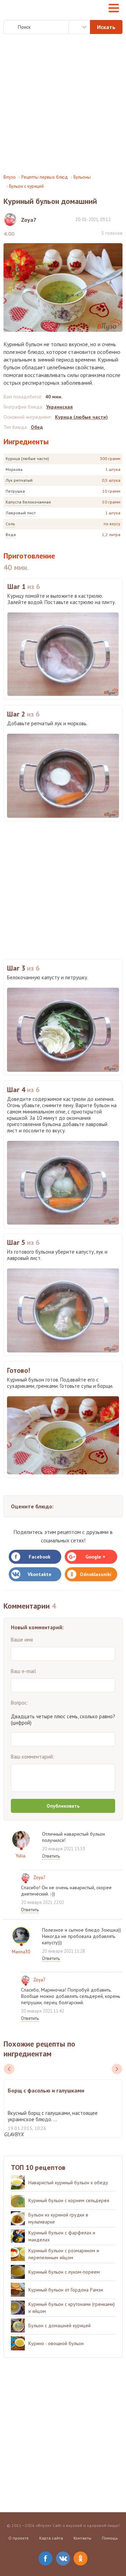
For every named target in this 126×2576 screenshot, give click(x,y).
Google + (95, 1557)
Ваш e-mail (23, 1671)
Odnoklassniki (96, 1574)
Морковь (14, 469)
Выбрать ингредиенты (79, 27)
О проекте (19, 2538)
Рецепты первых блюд (45, 177)
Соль (10, 524)
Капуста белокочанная (28, 502)
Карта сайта (51, 2538)
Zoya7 (39, 1878)
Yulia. (21, 1856)
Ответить (51, 1856)
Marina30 (21, 1952)
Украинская (59, 407)
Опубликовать (63, 1806)
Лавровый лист (21, 513)
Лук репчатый (19, 480)
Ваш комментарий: (33, 1757)
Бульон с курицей (26, 186)
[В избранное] (119, 219)
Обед (37, 427)
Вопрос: (20, 1703)
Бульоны (82, 177)
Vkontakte (40, 1574)
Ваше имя (22, 1640)
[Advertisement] (63, 104)
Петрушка (15, 491)
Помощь (110, 2538)
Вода (11, 535)
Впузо (10, 177)
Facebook (40, 1557)
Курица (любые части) (27, 458)
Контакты (82, 2538)
